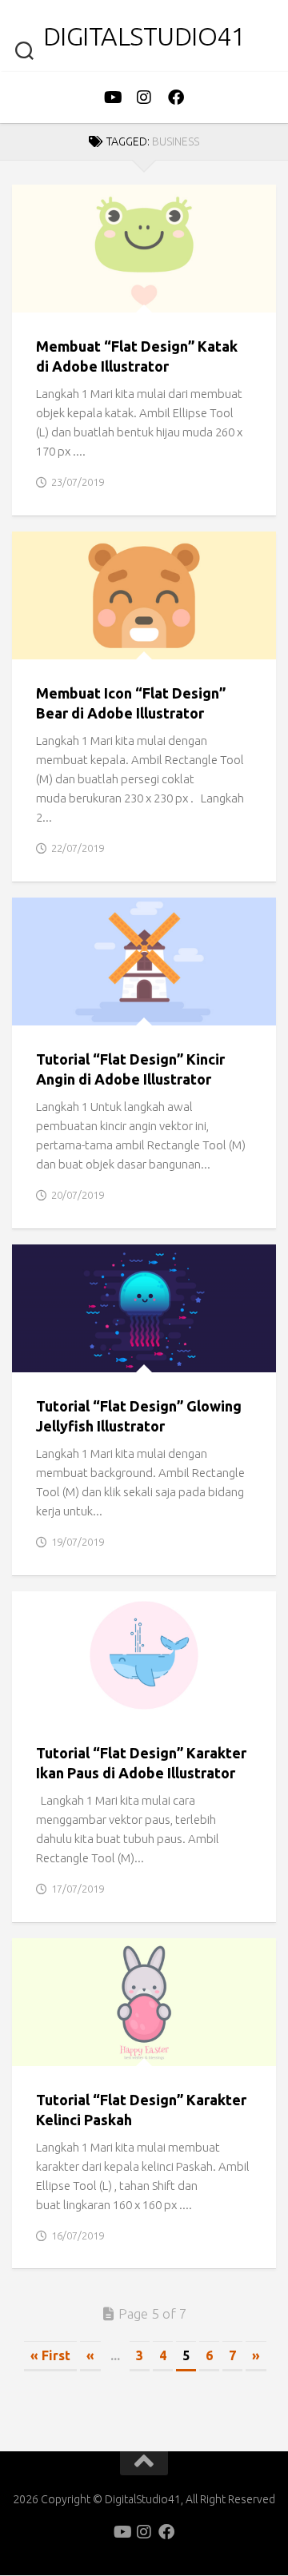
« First (50, 2355)
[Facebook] (176, 98)
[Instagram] (144, 98)
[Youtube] (112, 98)
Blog (40, 296)
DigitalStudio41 (144, 36)
